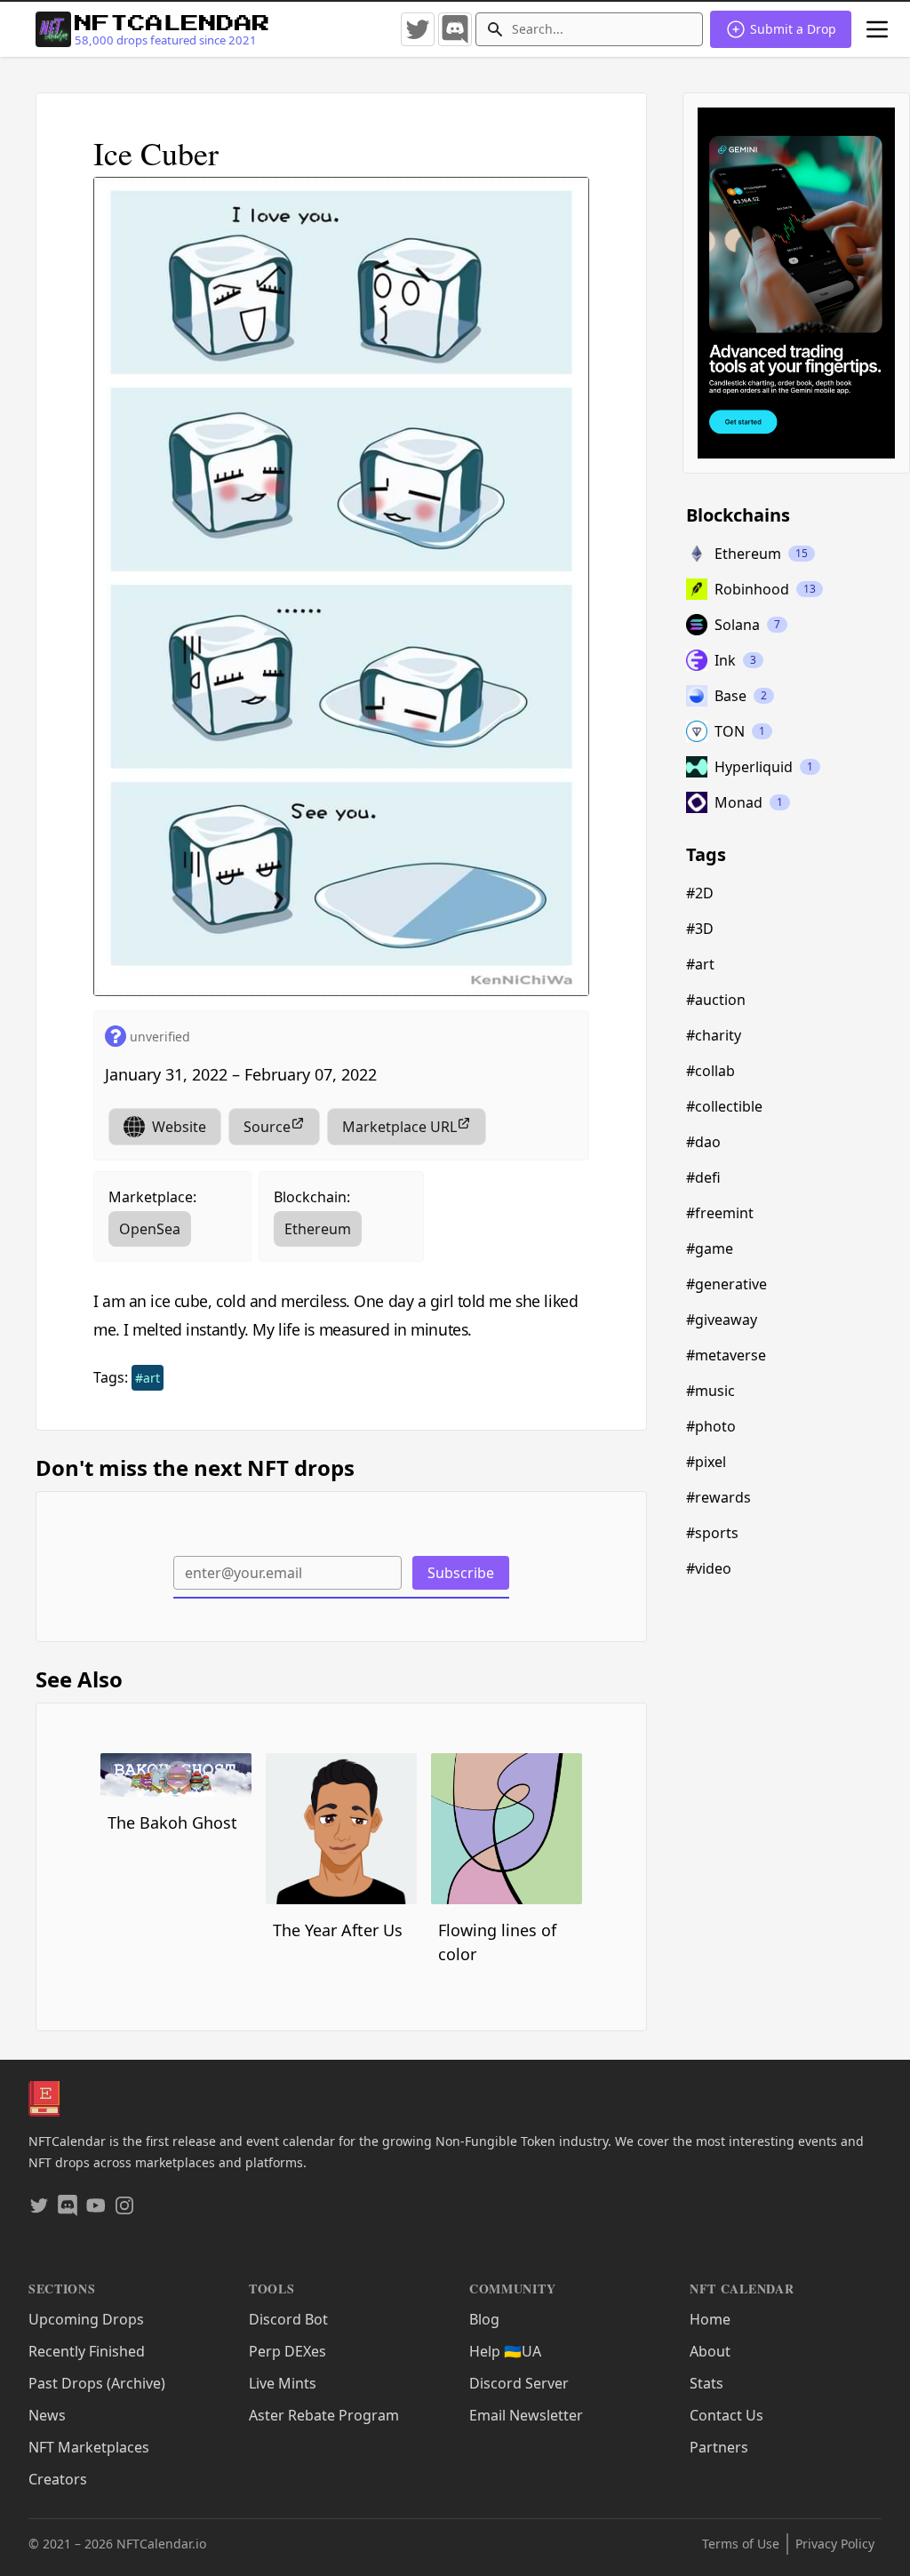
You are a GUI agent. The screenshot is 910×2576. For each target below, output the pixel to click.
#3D (700, 929)
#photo (711, 1426)
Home (710, 2319)
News (47, 2415)
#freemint (720, 1213)
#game (710, 1248)
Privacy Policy (835, 2544)
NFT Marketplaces (89, 2447)
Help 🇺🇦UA (505, 2351)
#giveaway (722, 1320)
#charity (714, 1035)
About (710, 2351)
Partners (719, 2447)
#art (148, 1378)
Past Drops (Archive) (97, 2383)
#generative (726, 1284)
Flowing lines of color (497, 1942)
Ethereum (318, 1229)
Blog (484, 2319)
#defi (703, 1177)
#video (709, 1568)
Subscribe (461, 1573)
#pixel (706, 1462)
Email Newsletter (526, 2415)
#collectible (724, 1106)
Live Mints (283, 2383)
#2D (700, 893)
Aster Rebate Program (324, 2415)
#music (710, 1391)
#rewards (718, 1497)
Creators (58, 2479)
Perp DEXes (287, 2351)
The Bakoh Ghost (172, 1822)
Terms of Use (741, 2544)
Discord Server (519, 2383)
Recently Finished (87, 2351)
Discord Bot (288, 2319)
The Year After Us (338, 1930)
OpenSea (150, 1229)
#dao (703, 1142)
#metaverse (726, 1355)
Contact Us (726, 2415)
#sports (712, 1533)
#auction (716, 1000)
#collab (710, 1071)
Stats (706, 2383)
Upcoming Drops (86, 2319)
